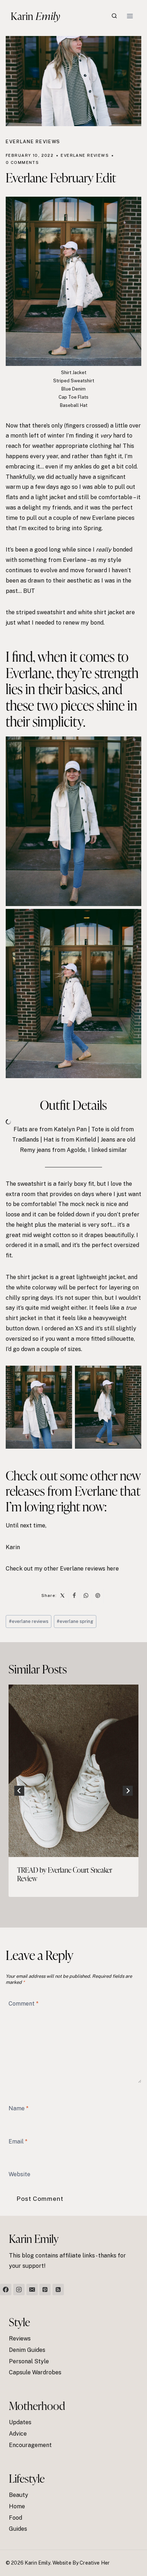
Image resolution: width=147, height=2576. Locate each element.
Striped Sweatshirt (74, 381)
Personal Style (29, 2361)
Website (19, 2174)
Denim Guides (27, 2350)
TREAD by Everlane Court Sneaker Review (65, 1874)
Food (16, 2518)
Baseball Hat (74, 405)
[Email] (32, 2290)
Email (18, 2141)
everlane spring (75, 1621)
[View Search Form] (114, 16)
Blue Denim (73, 389)
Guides (18, 2529)
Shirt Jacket (74, 373)
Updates (20, 2422)
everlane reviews (29, 1621)
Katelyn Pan (70, 1129)
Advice (18, 2434)
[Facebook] (6, 2290)
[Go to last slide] (19, 1791)
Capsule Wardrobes (35, 2372)
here (113, 1569)
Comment (24, 2003)
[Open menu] (130, 16)
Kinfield (86, 1140)
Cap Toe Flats (73, 397)
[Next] (128, 1791)
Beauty (19, 2495)
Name (19, 2108)
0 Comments (22, 162)
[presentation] (73, 1771)
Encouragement (30, 2445)
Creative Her (95, 2563)
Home (17, 2506)
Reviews (20, 2339)
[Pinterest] (45, 2290)
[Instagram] (19, 2290)
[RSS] (58, 2290)
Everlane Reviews (33, 142)
